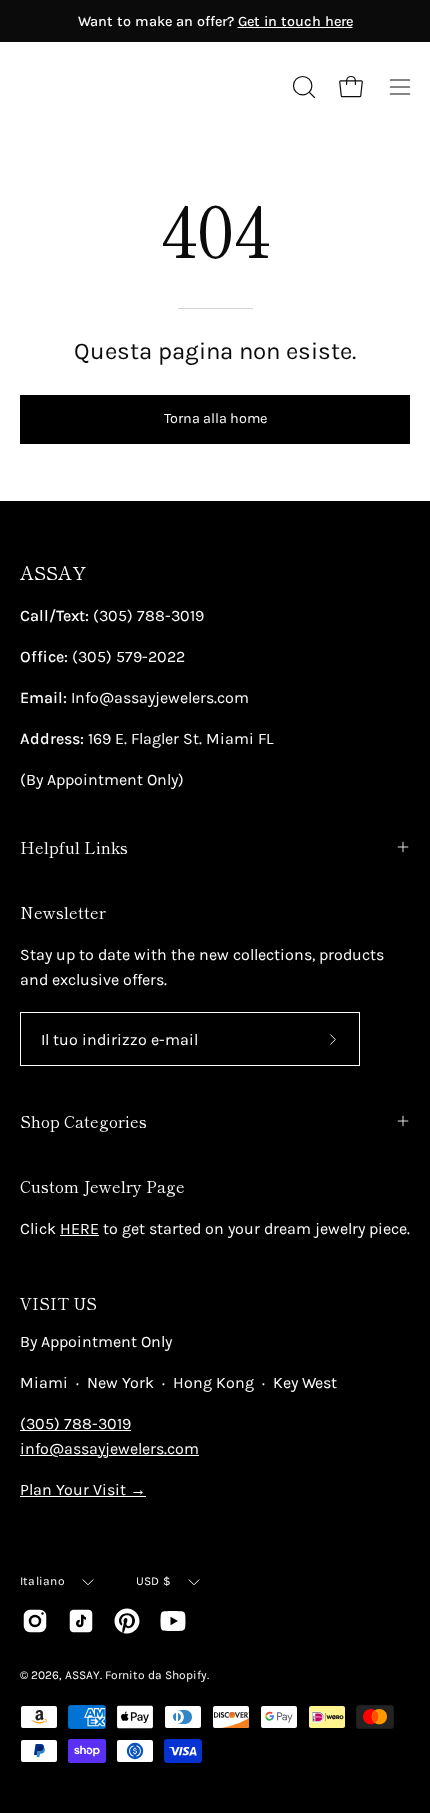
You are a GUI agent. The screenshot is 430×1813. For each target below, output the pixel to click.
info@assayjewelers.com (109, 1448)
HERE (79, 1228)
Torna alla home (215, 418)
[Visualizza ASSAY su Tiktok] (81, 1621)
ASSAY (53, 572)
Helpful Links (74, 847)
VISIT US (58, 1303)
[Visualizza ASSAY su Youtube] (173, 1621)
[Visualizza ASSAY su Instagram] (35, 1621)
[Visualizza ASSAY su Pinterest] (127, 1621)
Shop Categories (83, 1121)
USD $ (153, 1581)
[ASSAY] (110, 87)
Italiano (42, 1581)
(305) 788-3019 (75, 1423)
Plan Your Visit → (83, 1489)
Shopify (186, 1675)
